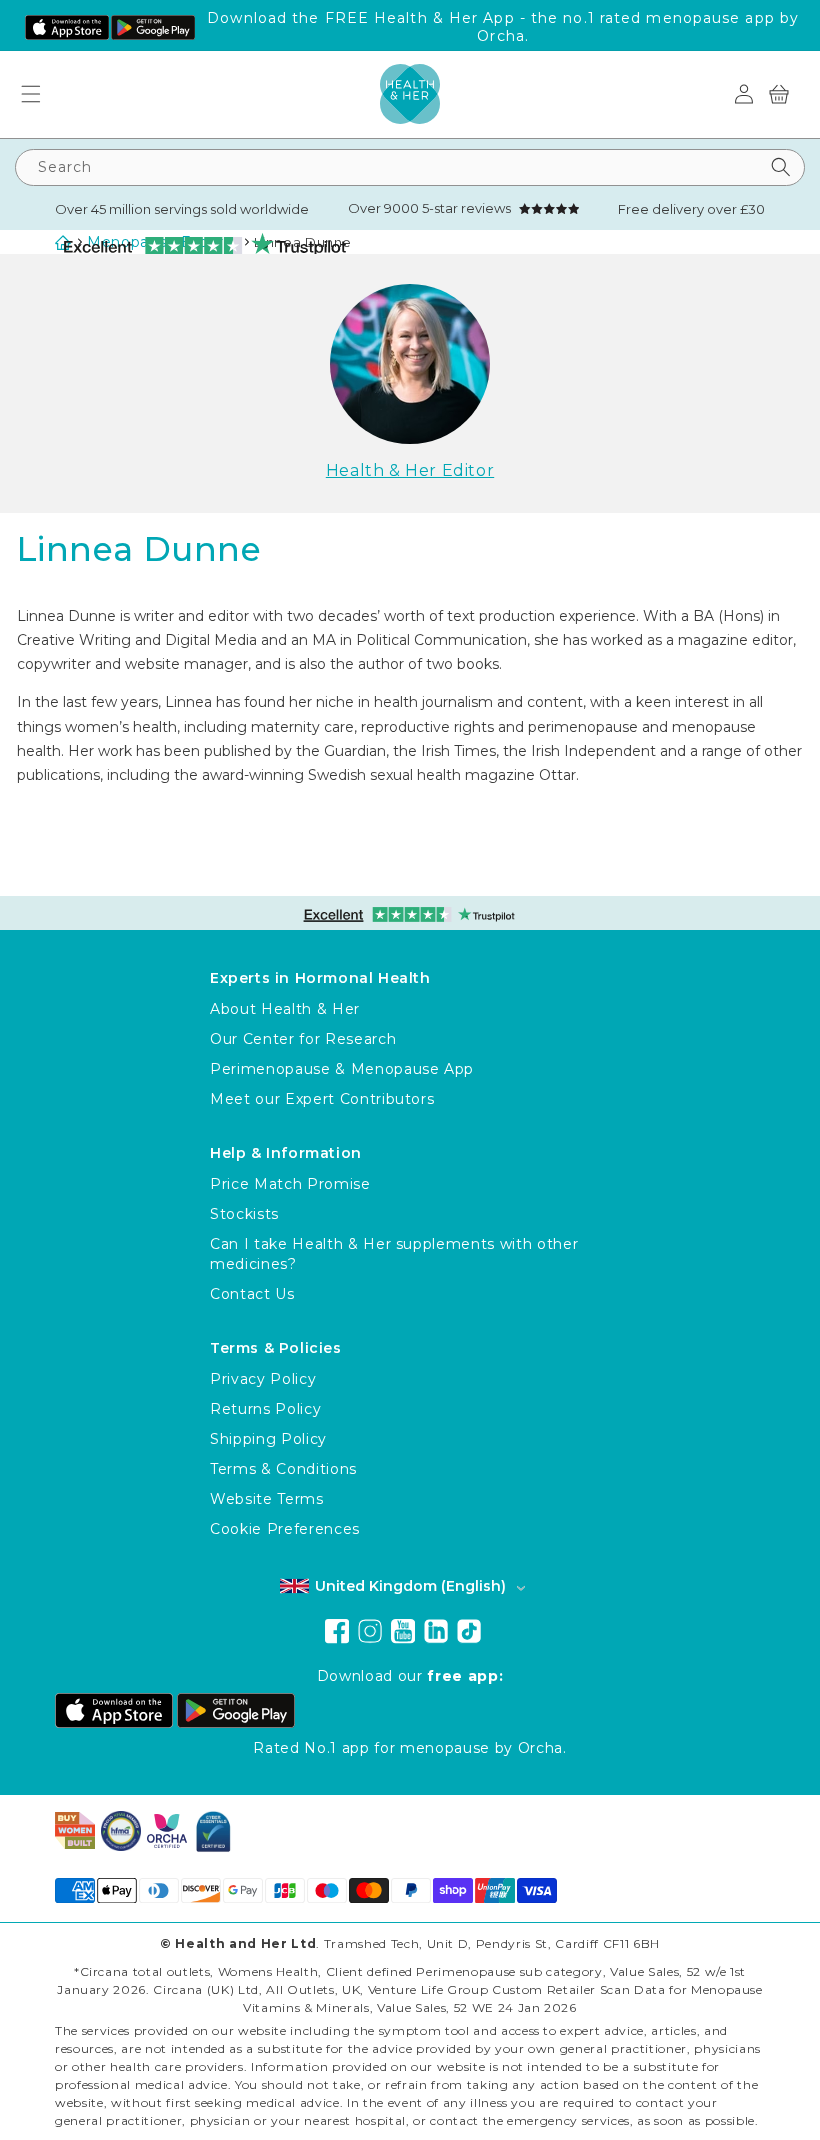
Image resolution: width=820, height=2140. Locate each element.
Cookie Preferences (285, 1529)
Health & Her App (444, 18)
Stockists (244, 1214)
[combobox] (410, 167)
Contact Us (252, 1294)
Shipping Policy (268, 1439)
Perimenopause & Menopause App (342, 1069)
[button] (38, 94)
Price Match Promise (290, 1184)
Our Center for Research (303, 1039)
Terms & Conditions (283, 1469)
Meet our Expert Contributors (322, 1099)
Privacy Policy (263, 1379)
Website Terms (267, 1499)
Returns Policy (265, 1409)
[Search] (781, 167)
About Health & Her (285, 1009)
